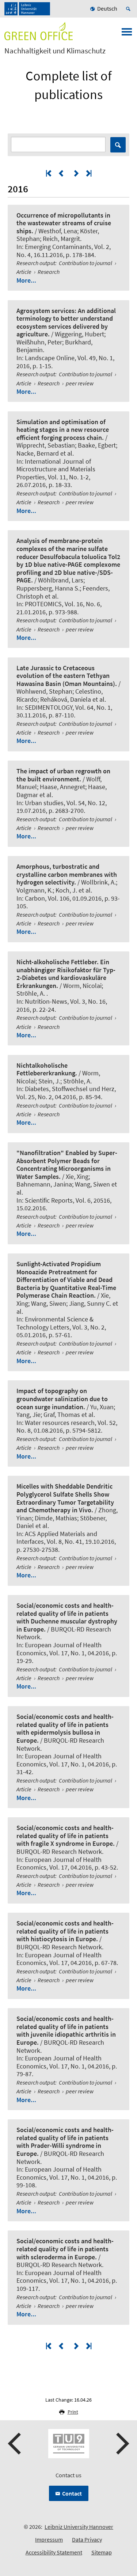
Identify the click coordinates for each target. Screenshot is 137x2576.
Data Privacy (87, 2539)
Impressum (49, 2539)
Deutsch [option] (107, 8)
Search (118, 145)
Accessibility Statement (54, 2552)
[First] (49, 173)
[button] (15, 2444)
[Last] (88, 173)
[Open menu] (127, 34)
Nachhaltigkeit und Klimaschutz (55, 51)
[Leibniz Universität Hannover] (27, 9)
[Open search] (129, 9)
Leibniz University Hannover (79, 2527)
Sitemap (102, 2552)
